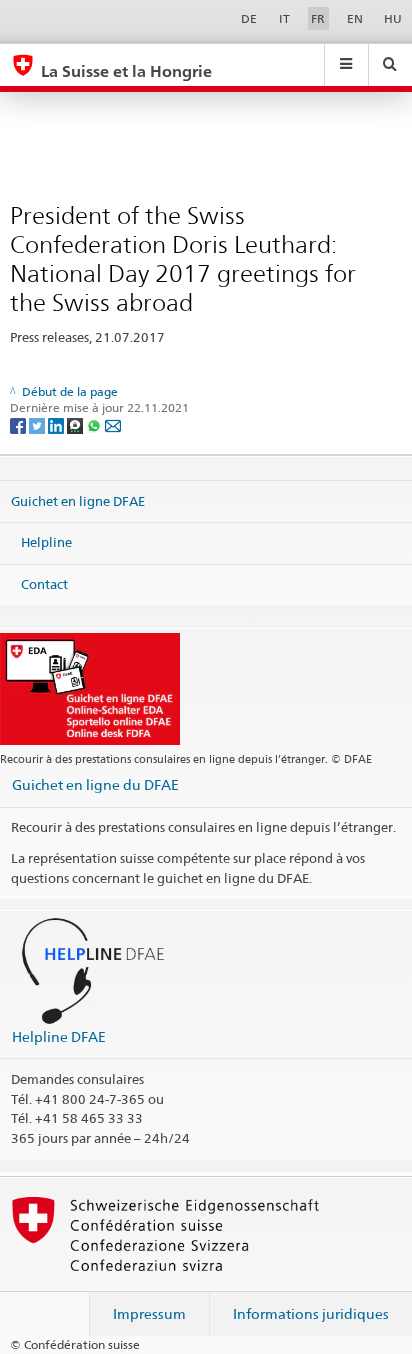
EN (355, 18)
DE (249, 18)
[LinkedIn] (57, 424)
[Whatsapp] (95, 424)
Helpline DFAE (59, 1036)
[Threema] (76, 424)
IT (284, 18)
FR (318, 18)
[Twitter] (38, 424)
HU (393, 18)
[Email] (113, 424)
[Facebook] (19, 424)
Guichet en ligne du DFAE (95, 784)
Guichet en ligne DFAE (78, 500)
